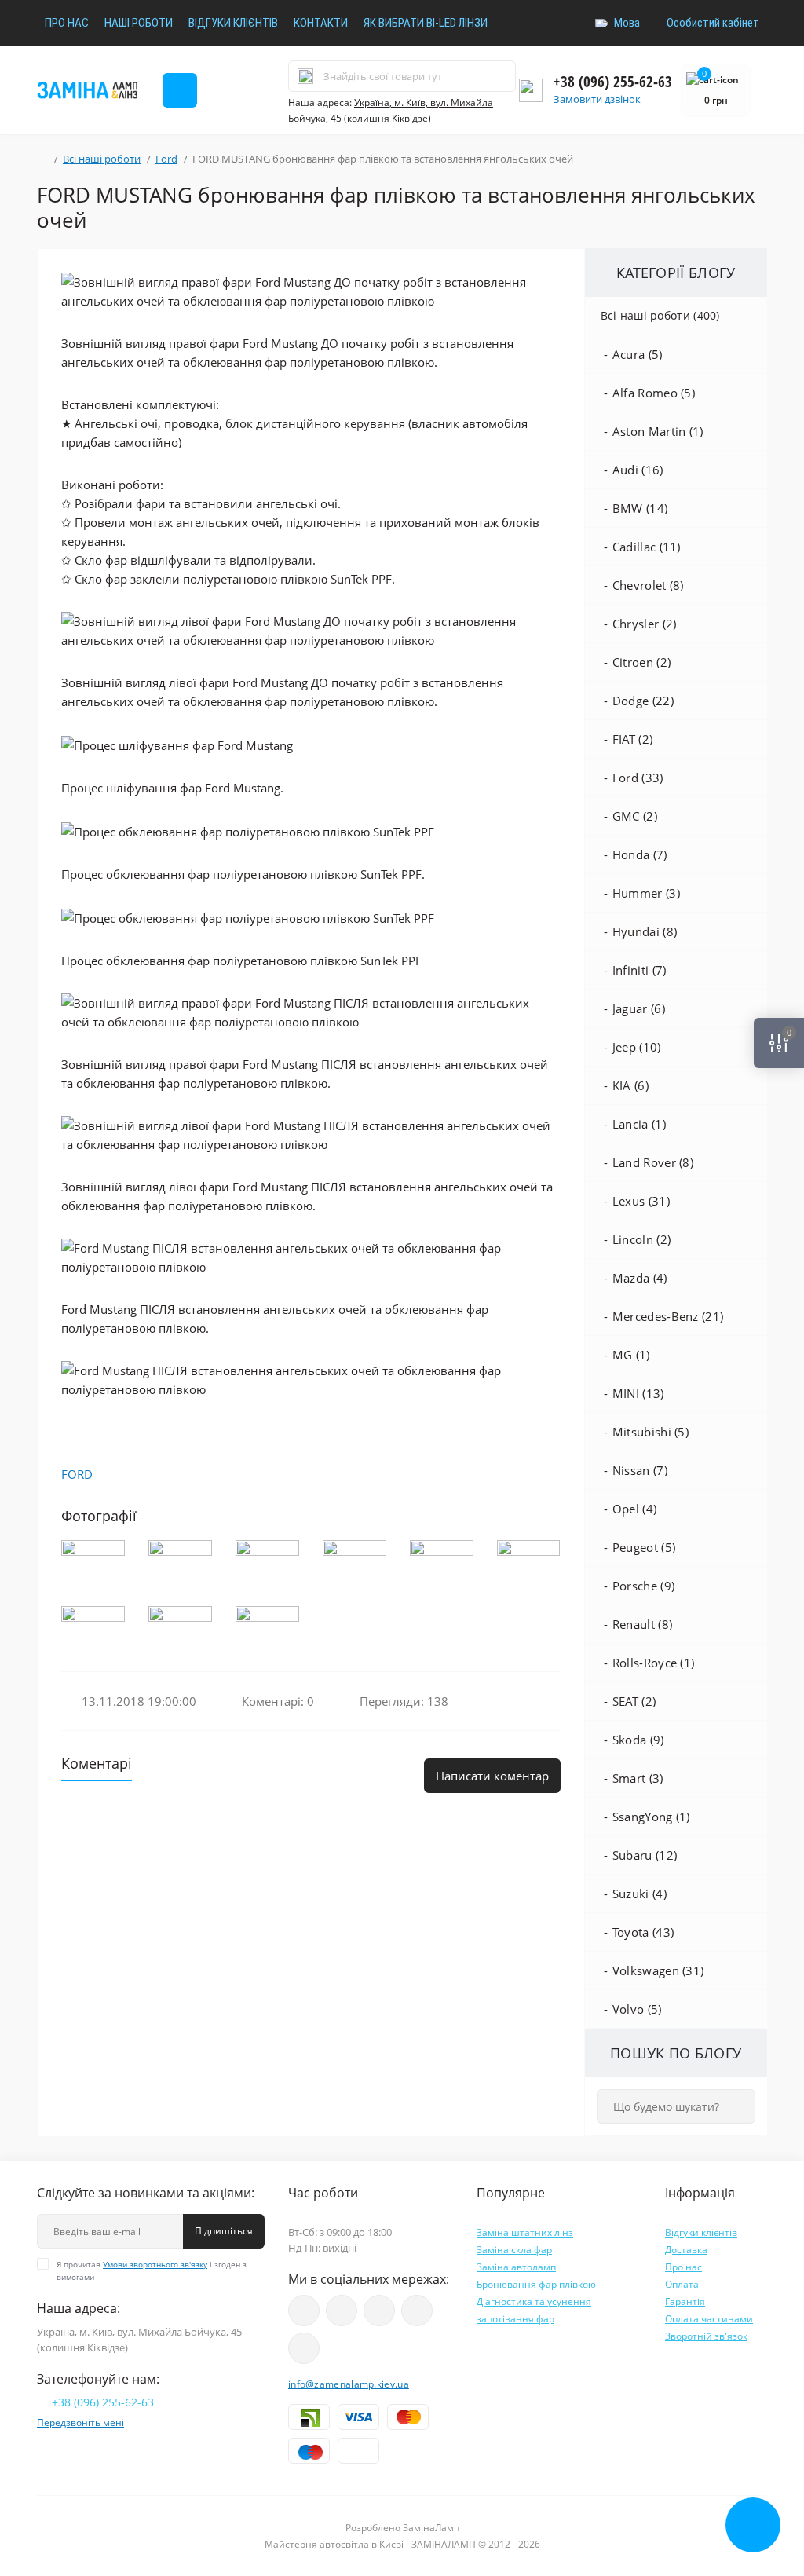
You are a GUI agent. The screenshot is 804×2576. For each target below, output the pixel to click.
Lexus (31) (641, 1201)
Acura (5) (638, 354)
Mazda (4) (640, 1278)
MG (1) (631, 1355)
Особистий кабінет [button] (713, 23)
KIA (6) (630, 1085)
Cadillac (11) (647, 547)
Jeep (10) (637, 1047)
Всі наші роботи (102, 159)
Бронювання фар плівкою (536, 2284)
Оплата (682, 2284)
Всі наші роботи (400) (660, 315)
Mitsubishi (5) (651, 1432)
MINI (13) (638, 1393)
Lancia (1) (639, 1124)
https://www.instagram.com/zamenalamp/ (342, 2311)
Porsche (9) (643, 1586)
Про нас (67, 23)
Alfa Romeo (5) (654, 393)
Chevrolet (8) (648, 585)
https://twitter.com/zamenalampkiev (417, 2311)
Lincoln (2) (641, 1239)
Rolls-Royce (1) (654, 1663)
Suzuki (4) (640, 1894)
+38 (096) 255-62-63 (613, 82)
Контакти (321, 23)
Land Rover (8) (653, 1162)
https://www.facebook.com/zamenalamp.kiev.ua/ (379, 2311)
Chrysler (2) (645, 624)
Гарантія (685, 2302)
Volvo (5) (637, 2009)
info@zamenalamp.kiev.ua (349, 2384)
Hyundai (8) (645, 931)
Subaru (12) (645, 1855)
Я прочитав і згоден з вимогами (152, 2270)
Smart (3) (638, 1778)
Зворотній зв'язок (706, 2336)
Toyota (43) (643, 1932)
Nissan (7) (640, 1470)
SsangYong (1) (651, 1817)
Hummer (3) (646, 893)
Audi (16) (638, 470)
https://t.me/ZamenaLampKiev (304, 2348)
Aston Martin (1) (658, 431)
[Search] (305, 76)
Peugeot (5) (644, 1547)
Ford (166, 159)
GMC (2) (635, 816)
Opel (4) (634, 1509)
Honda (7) (640, 854)
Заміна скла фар (514, 2250)
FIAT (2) (632, 739)
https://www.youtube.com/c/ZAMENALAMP (304, 2311)
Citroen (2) (641, 662)
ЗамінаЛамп (431, 2528)
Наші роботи (139, 23)
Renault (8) (642, 1624)
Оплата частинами (709, 2319)
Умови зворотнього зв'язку (155, 2264)
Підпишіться (224, 2231)
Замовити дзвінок (597, 99)
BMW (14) (640, 508)
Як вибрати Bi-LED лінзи (426, 23)
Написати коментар (492, 1776)
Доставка (686, 2250)
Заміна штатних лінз (525, 2232)
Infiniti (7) (640, 970)
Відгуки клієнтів (233, 23)
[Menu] (180, 90)
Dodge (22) (643, 701)
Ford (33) (638, 778)
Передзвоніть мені (80, 2422)
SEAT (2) (634, 1701)
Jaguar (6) (639, 1008)
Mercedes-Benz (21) (668, 1316)
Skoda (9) (638, 1740)
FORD (77, 1474)
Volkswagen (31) (658, 1970)
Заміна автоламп (516, 2267)
